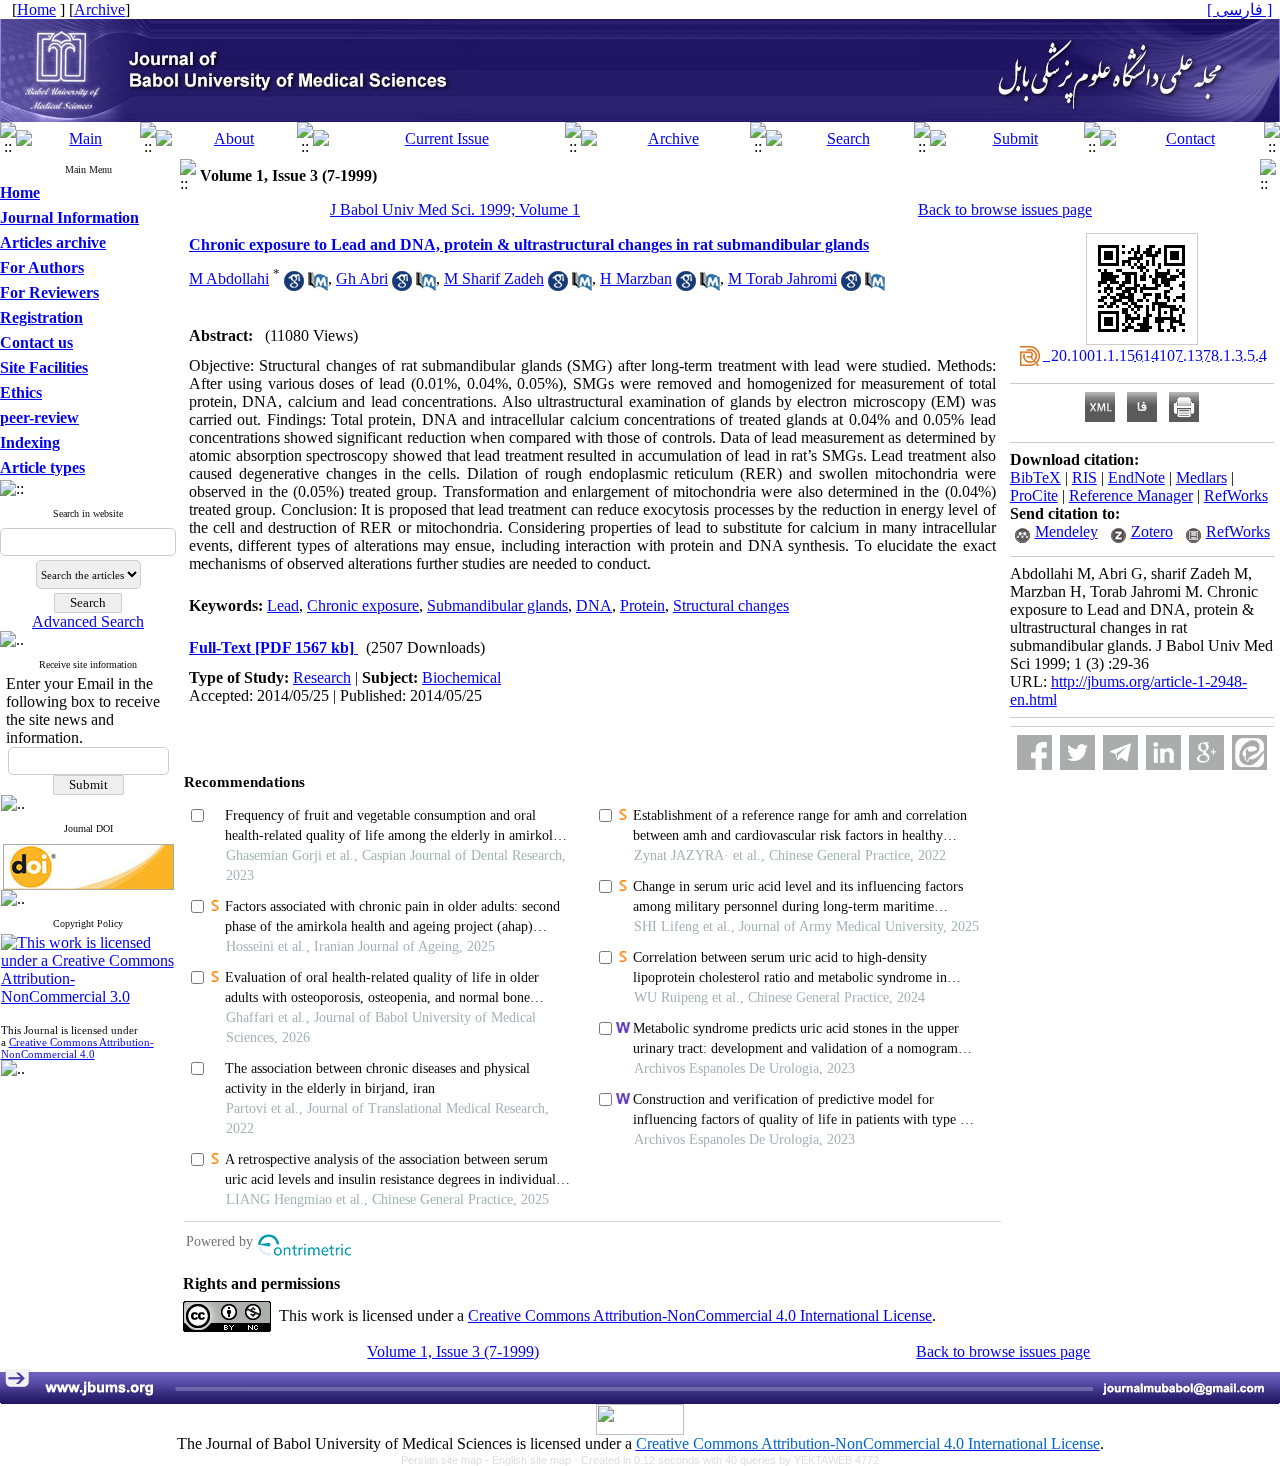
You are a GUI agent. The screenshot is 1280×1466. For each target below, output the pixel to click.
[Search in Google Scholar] (294, 285)
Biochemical (461, 677)
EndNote (1136, 477)
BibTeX (1035, 477)
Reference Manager (1131, 495)
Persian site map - (446, 1460)
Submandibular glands (497, 605)
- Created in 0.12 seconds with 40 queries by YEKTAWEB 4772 (726, 1460)
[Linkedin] (1163, 752)
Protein (642, 605)
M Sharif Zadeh (494, 278)
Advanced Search (88, 621)
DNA (594, 605)
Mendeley (1066, 531)
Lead (283, 605)
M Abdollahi (229, 278)
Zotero (1152, 531)
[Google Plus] (1206, 752)
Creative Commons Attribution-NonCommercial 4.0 (77, 1048)
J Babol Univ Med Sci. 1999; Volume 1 (455, 209)
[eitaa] (1249, 752)
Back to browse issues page (1005, 209)
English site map (533, 1460)
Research (322, 677)
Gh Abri (362, 278)
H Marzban (636, 278)
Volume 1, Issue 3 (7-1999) (453, 1351)
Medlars (1201, 477)
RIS (1084, 477)
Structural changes (731, 605)
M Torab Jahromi (782, 278)
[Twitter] (1077, 752)
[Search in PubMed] (318, 285)
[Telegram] (1120, 752)
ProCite (1034, 495)
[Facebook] (1034, 752)
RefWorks (1236, 495)
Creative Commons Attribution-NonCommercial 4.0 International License (700, 1315)
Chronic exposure (363, 605)
